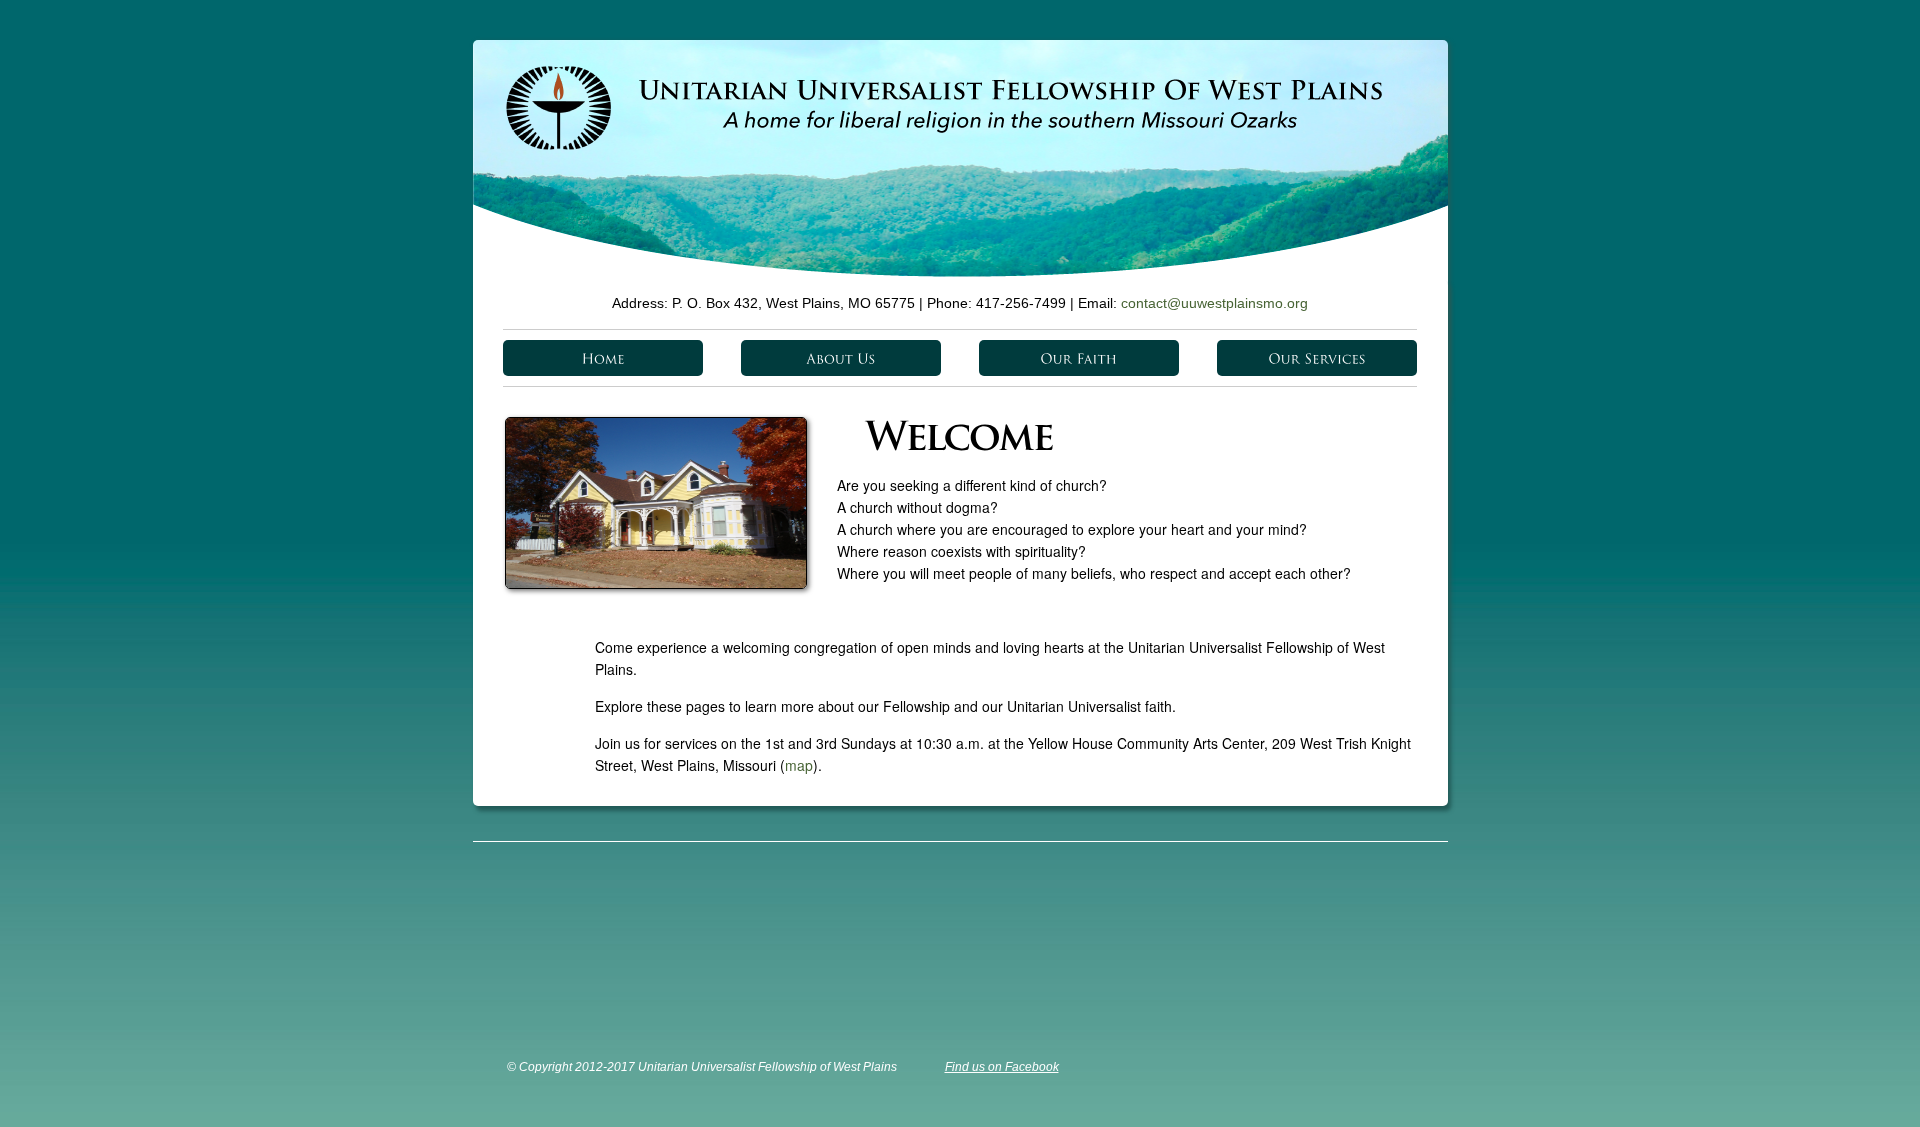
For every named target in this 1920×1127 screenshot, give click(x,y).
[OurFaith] (1079, 358)
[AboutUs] (841, 358)
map (799, 765)
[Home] (603, 358)
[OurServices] (1317, 358)
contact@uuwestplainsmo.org (1214, 303)
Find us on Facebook (1002, 1067)
